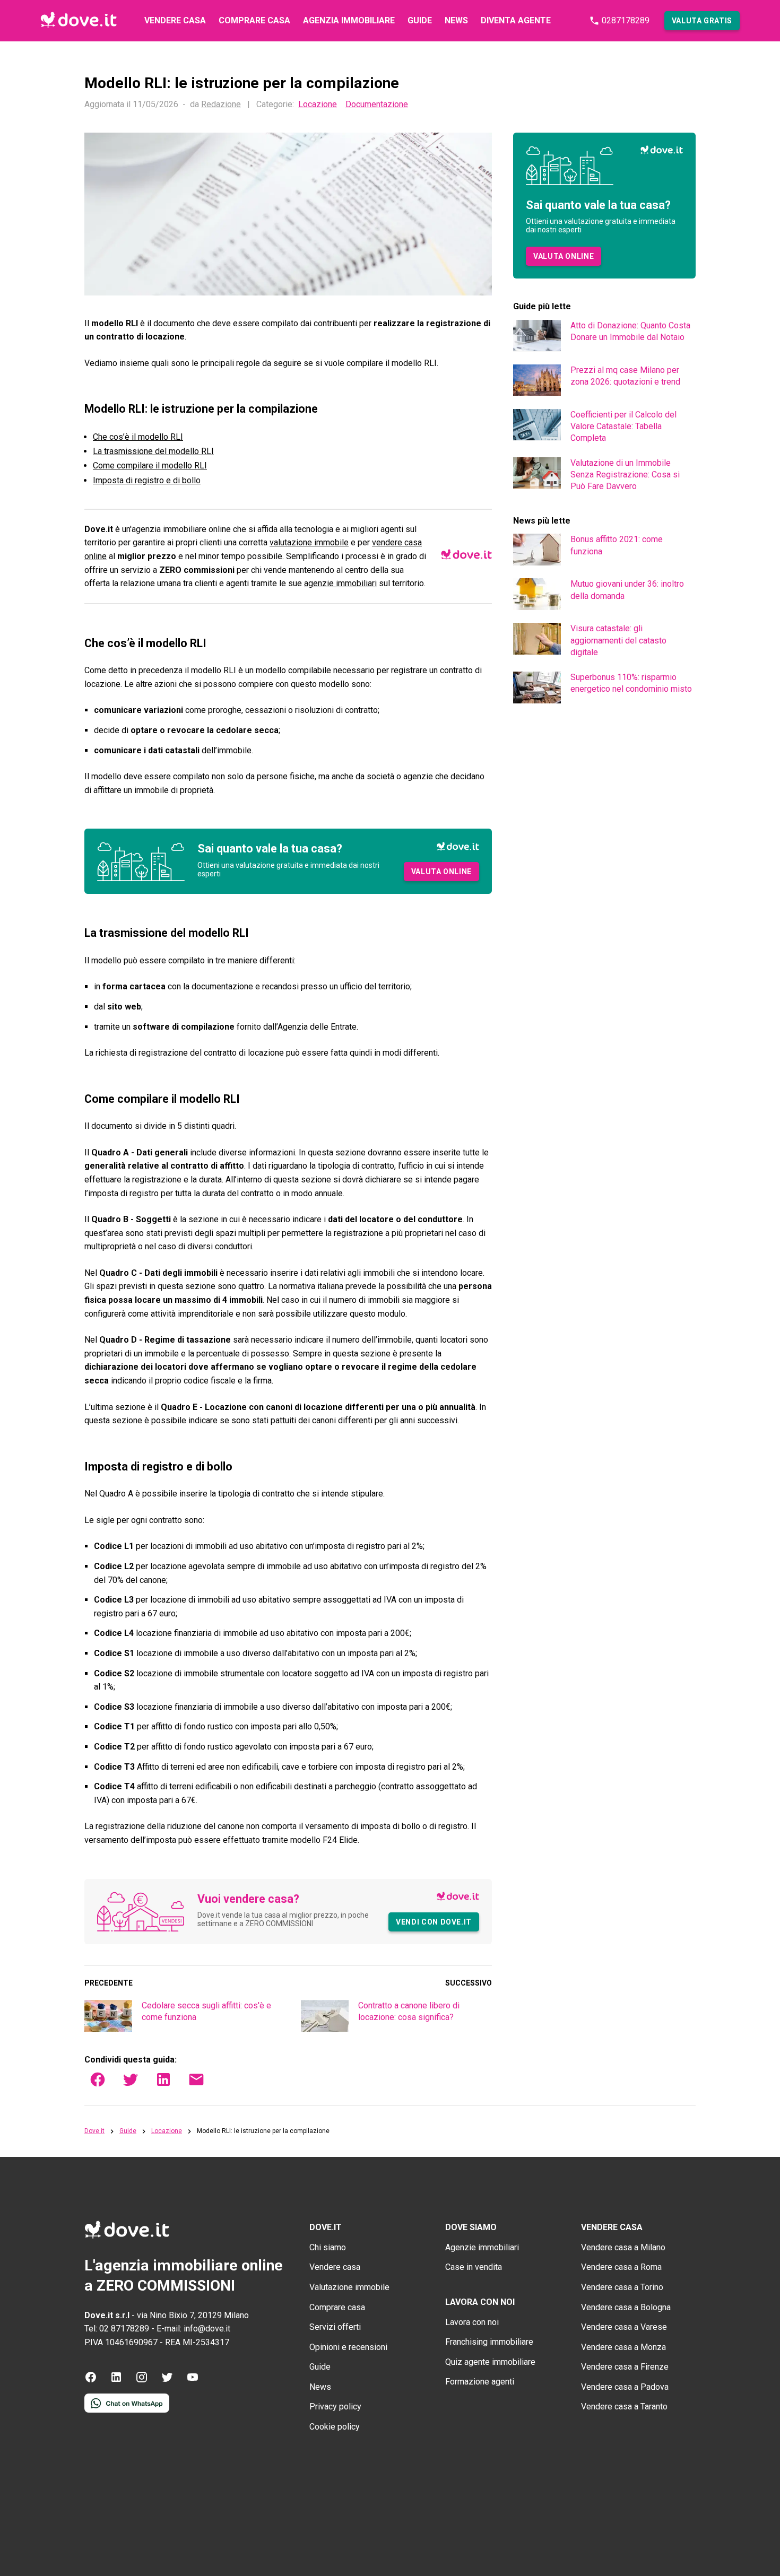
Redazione (221, 104)
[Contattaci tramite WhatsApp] (127, 2410)
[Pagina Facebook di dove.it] (91, 2381)
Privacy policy (335, 2407)
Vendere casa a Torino (622, 2287)
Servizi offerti (335, 2327)
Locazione (318, 105)
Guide (420, 20)
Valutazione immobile (349, 2287)
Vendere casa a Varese (624, 2327)
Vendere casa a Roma (621, 2267)
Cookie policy (335, 2427)
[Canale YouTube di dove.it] (193, 2381)
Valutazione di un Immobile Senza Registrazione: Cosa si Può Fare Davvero (625, 475)
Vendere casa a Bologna (626, 2307)
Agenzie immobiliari (482, 2247)
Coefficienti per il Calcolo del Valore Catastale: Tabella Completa (623, 427)
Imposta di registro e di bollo (147, 480)
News (456, 20)
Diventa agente (516, 20)
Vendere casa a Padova (625, 2387)
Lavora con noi (472, 2322)
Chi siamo (328, 2247)
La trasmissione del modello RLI (153, 451)
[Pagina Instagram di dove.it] (142, 2381)
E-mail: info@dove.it (193, 2329)
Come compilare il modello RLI (150, 465)
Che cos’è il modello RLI (138, 437)
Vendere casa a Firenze (625, 2367)
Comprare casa (254, 20)
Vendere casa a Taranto (624, 2407)
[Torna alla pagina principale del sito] (79, 21)
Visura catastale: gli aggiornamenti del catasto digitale (618, 640)
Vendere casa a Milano (623, 2247)
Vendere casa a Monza (623, 2347)
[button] (702, 21)
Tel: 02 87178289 (117, 2329)
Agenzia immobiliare (349, 20)
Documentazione (377, 105)
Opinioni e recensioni (348, 2347)
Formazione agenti (480, 2382)
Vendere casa (175, 20)
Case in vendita (474, 2267)
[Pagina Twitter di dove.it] (167, 2381)
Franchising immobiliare (489, 2342)
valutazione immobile (309, 542)
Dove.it (94, 2131)
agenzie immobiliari (340, 583)
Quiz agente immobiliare (490, 2362)
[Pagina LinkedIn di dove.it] (116, 2381)
